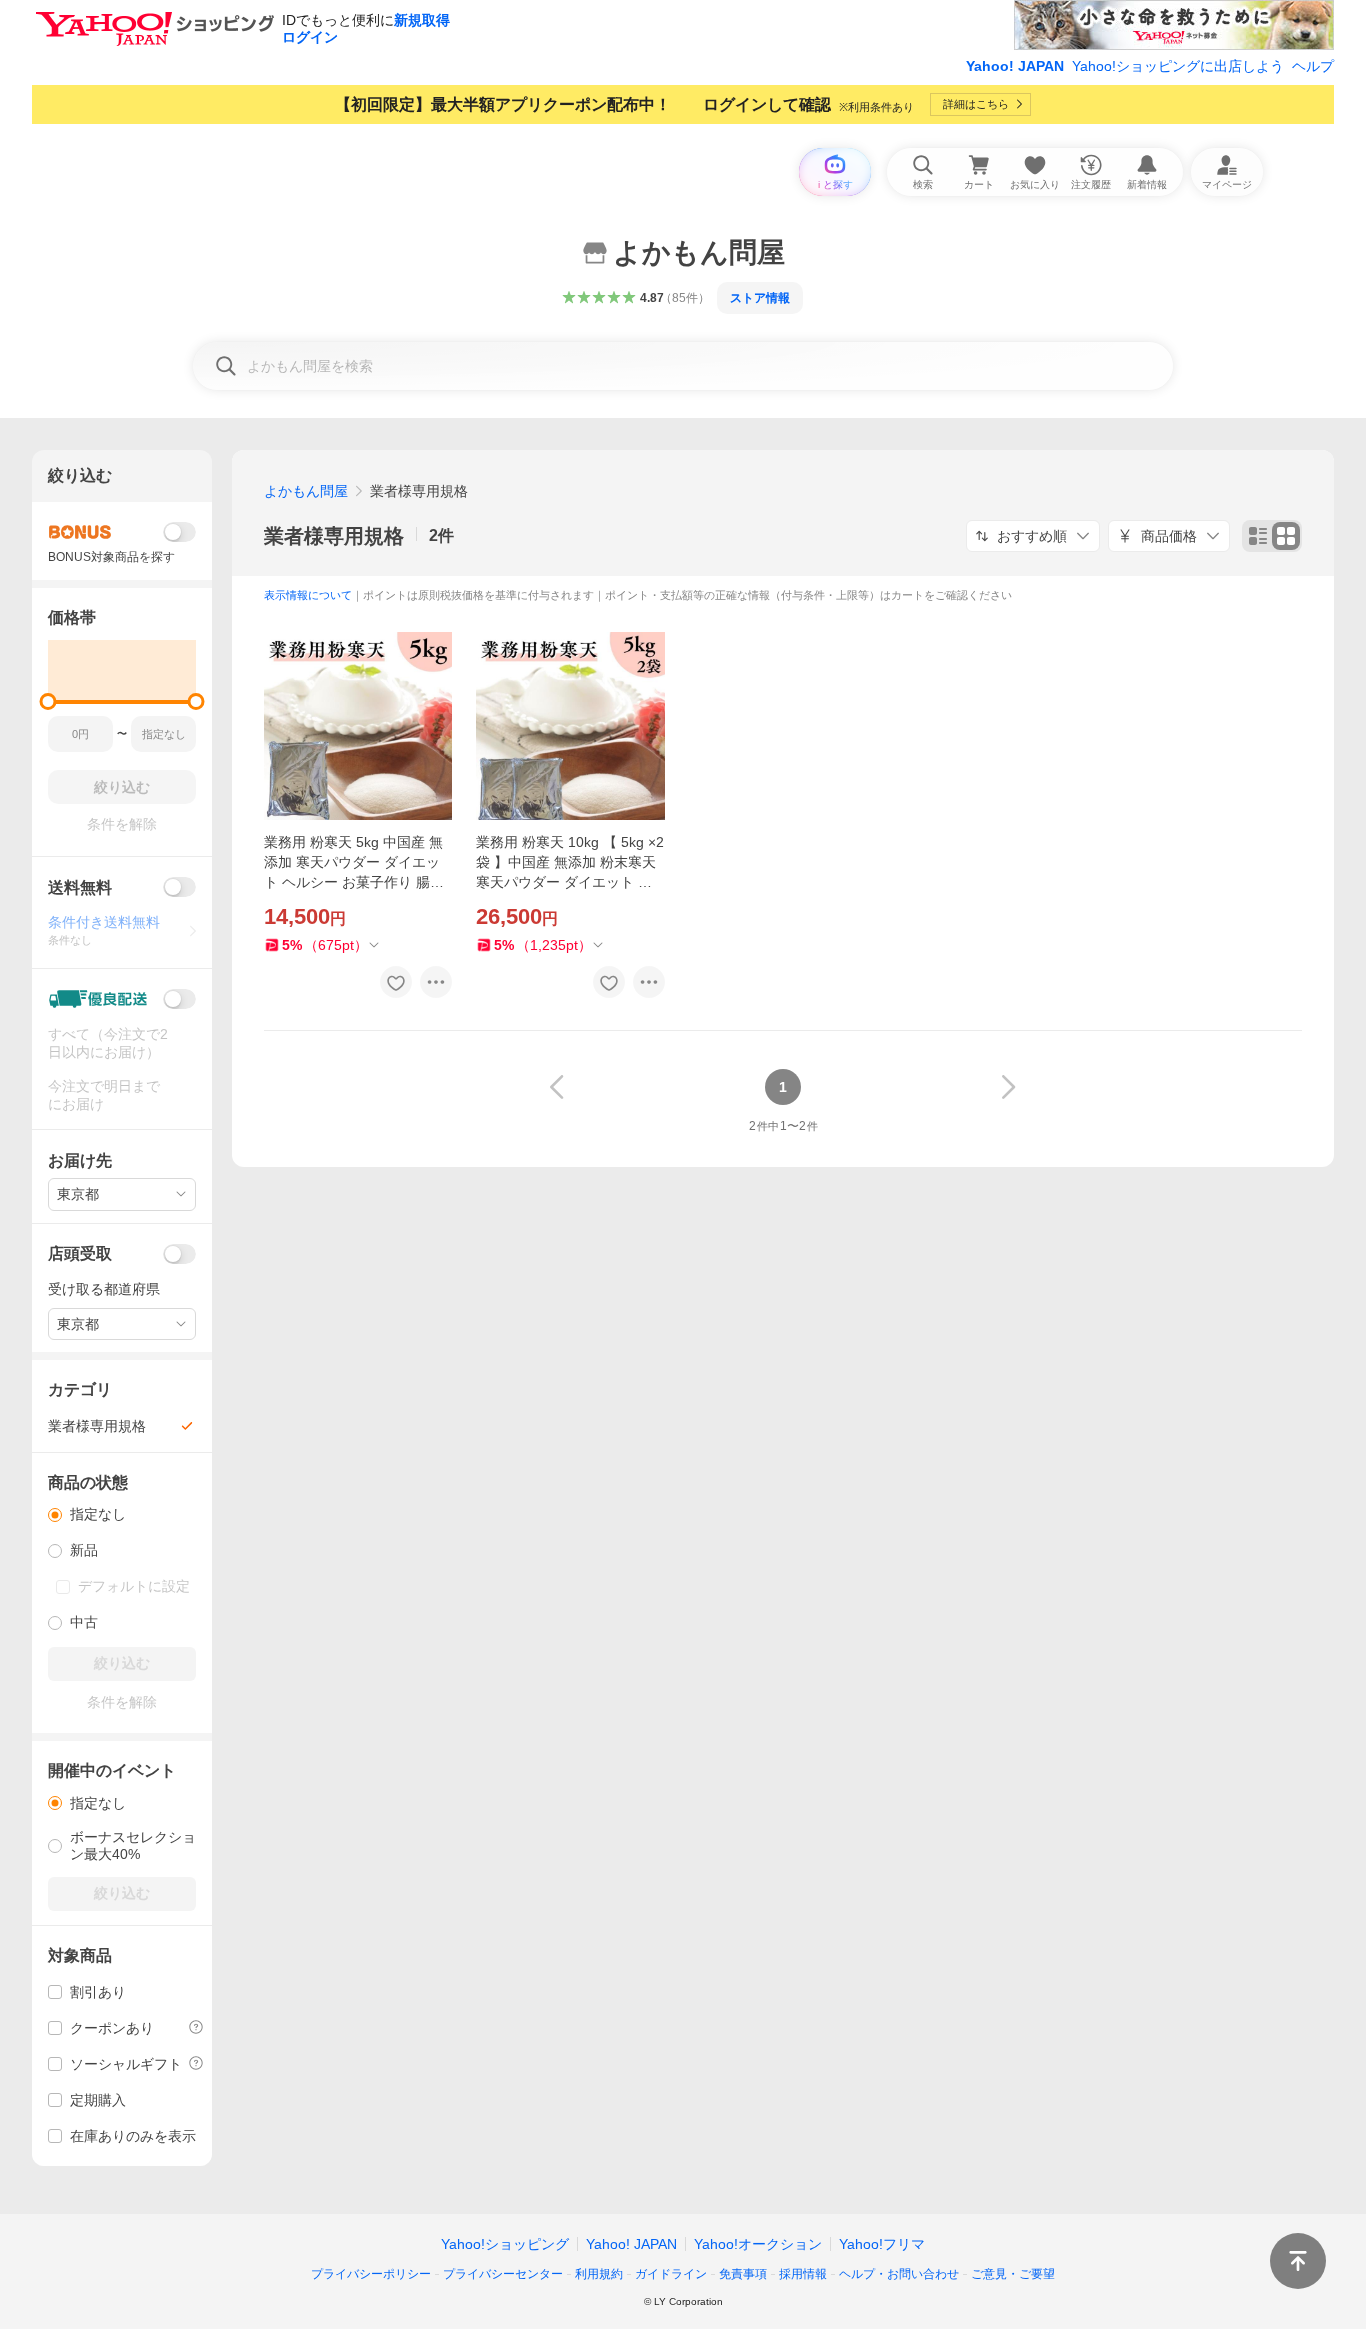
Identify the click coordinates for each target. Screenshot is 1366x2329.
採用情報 (803, 2274)
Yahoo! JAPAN (1015, 66)
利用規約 (599, 2274)
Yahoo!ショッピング (505, 2244)
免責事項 (743, 2274)
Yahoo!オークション (758, 2244)
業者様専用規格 (334, 536)
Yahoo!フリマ (882, 2244)
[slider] (48, 701)
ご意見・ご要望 (1013, 2274)
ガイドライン (671, 2274)
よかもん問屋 (306, 491)
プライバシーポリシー (371, 2274)
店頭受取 (80, 1253)
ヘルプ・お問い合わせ (899, 2274)
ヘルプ (1313, 66)
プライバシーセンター (503, 2274)
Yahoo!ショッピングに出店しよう (1178, 66)
